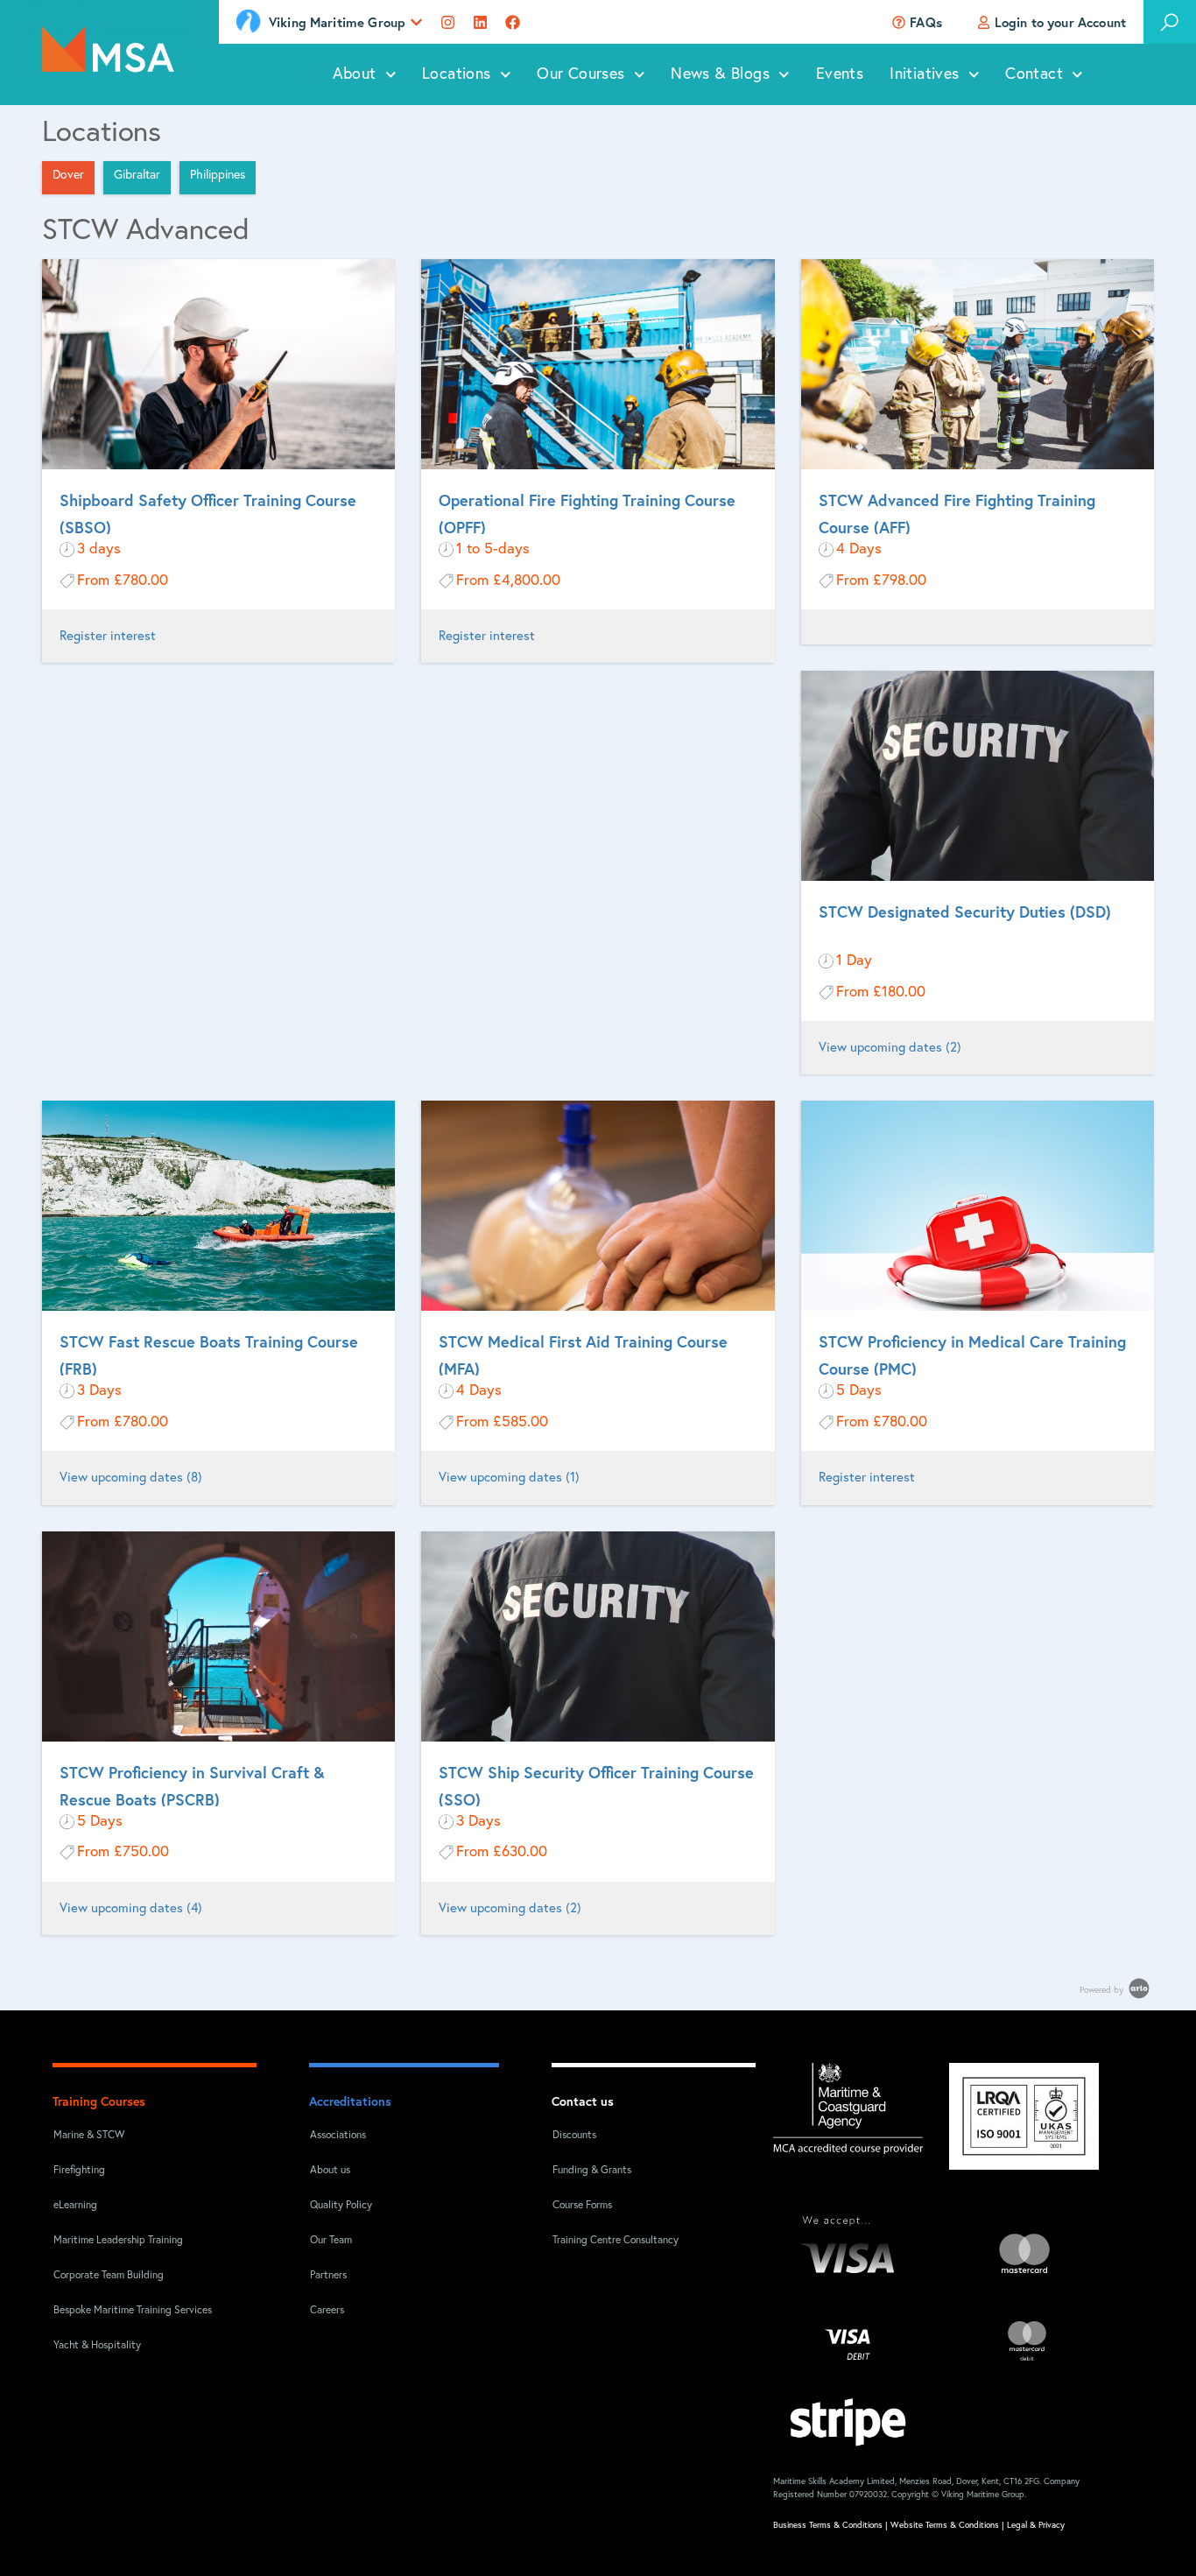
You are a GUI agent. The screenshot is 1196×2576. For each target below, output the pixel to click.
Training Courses (99, 2101)
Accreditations (350, 2101)
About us (330, 2171)
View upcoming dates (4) (131, 1908)
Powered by (1103, 1990)
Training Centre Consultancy (616, 2241)
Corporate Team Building (109, 2276)
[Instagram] (448, 22)
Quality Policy (341, 2206)
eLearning (75, 2206)
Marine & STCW (89, 2136)
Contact (1034, 74)
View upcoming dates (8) (131, 1478)
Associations (338, 2136)
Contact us (583, 2101)
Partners (328, 2276)
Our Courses (580, 74)
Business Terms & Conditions (828, 2525)
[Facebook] (513, 22)
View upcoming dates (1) (509, 1478)
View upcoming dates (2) (890, 1048)
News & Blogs (720, 74)
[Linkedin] (480, 22)
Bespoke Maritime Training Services (121, 2311)
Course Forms (582, 2206)
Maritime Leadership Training (118, 2241)
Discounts (574, 2136)
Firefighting (79, 2171)
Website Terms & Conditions (945, 2525)
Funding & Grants (592, 2171)
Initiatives (924, 74)
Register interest (108, 636)
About (355, 74)
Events (840, 74)
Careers (327, 2311)
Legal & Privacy (1036, 2525)
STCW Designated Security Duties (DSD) (965, 911)
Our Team (331, 2241)
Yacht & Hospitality (97, 2346)
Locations (457, 74)
